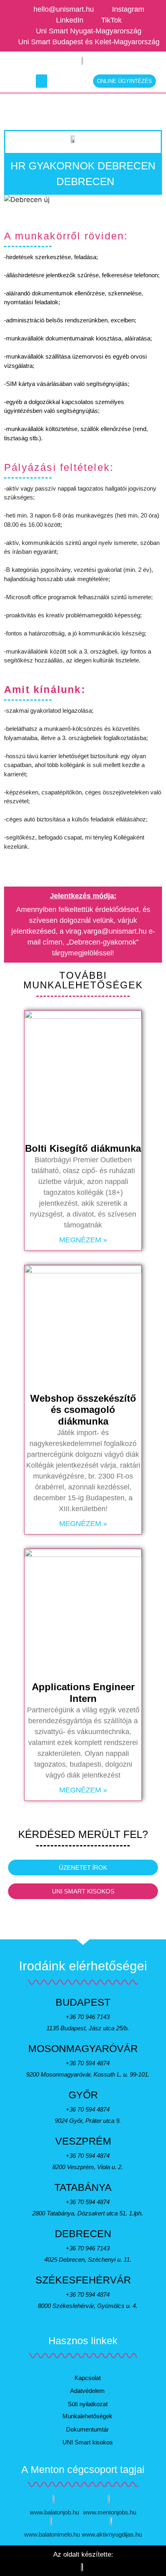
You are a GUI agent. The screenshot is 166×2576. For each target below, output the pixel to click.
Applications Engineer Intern (83, 1693)
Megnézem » (83, 1240)
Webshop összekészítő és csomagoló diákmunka (83, 1410)
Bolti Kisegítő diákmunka (83, 1148)
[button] (41, 81)
